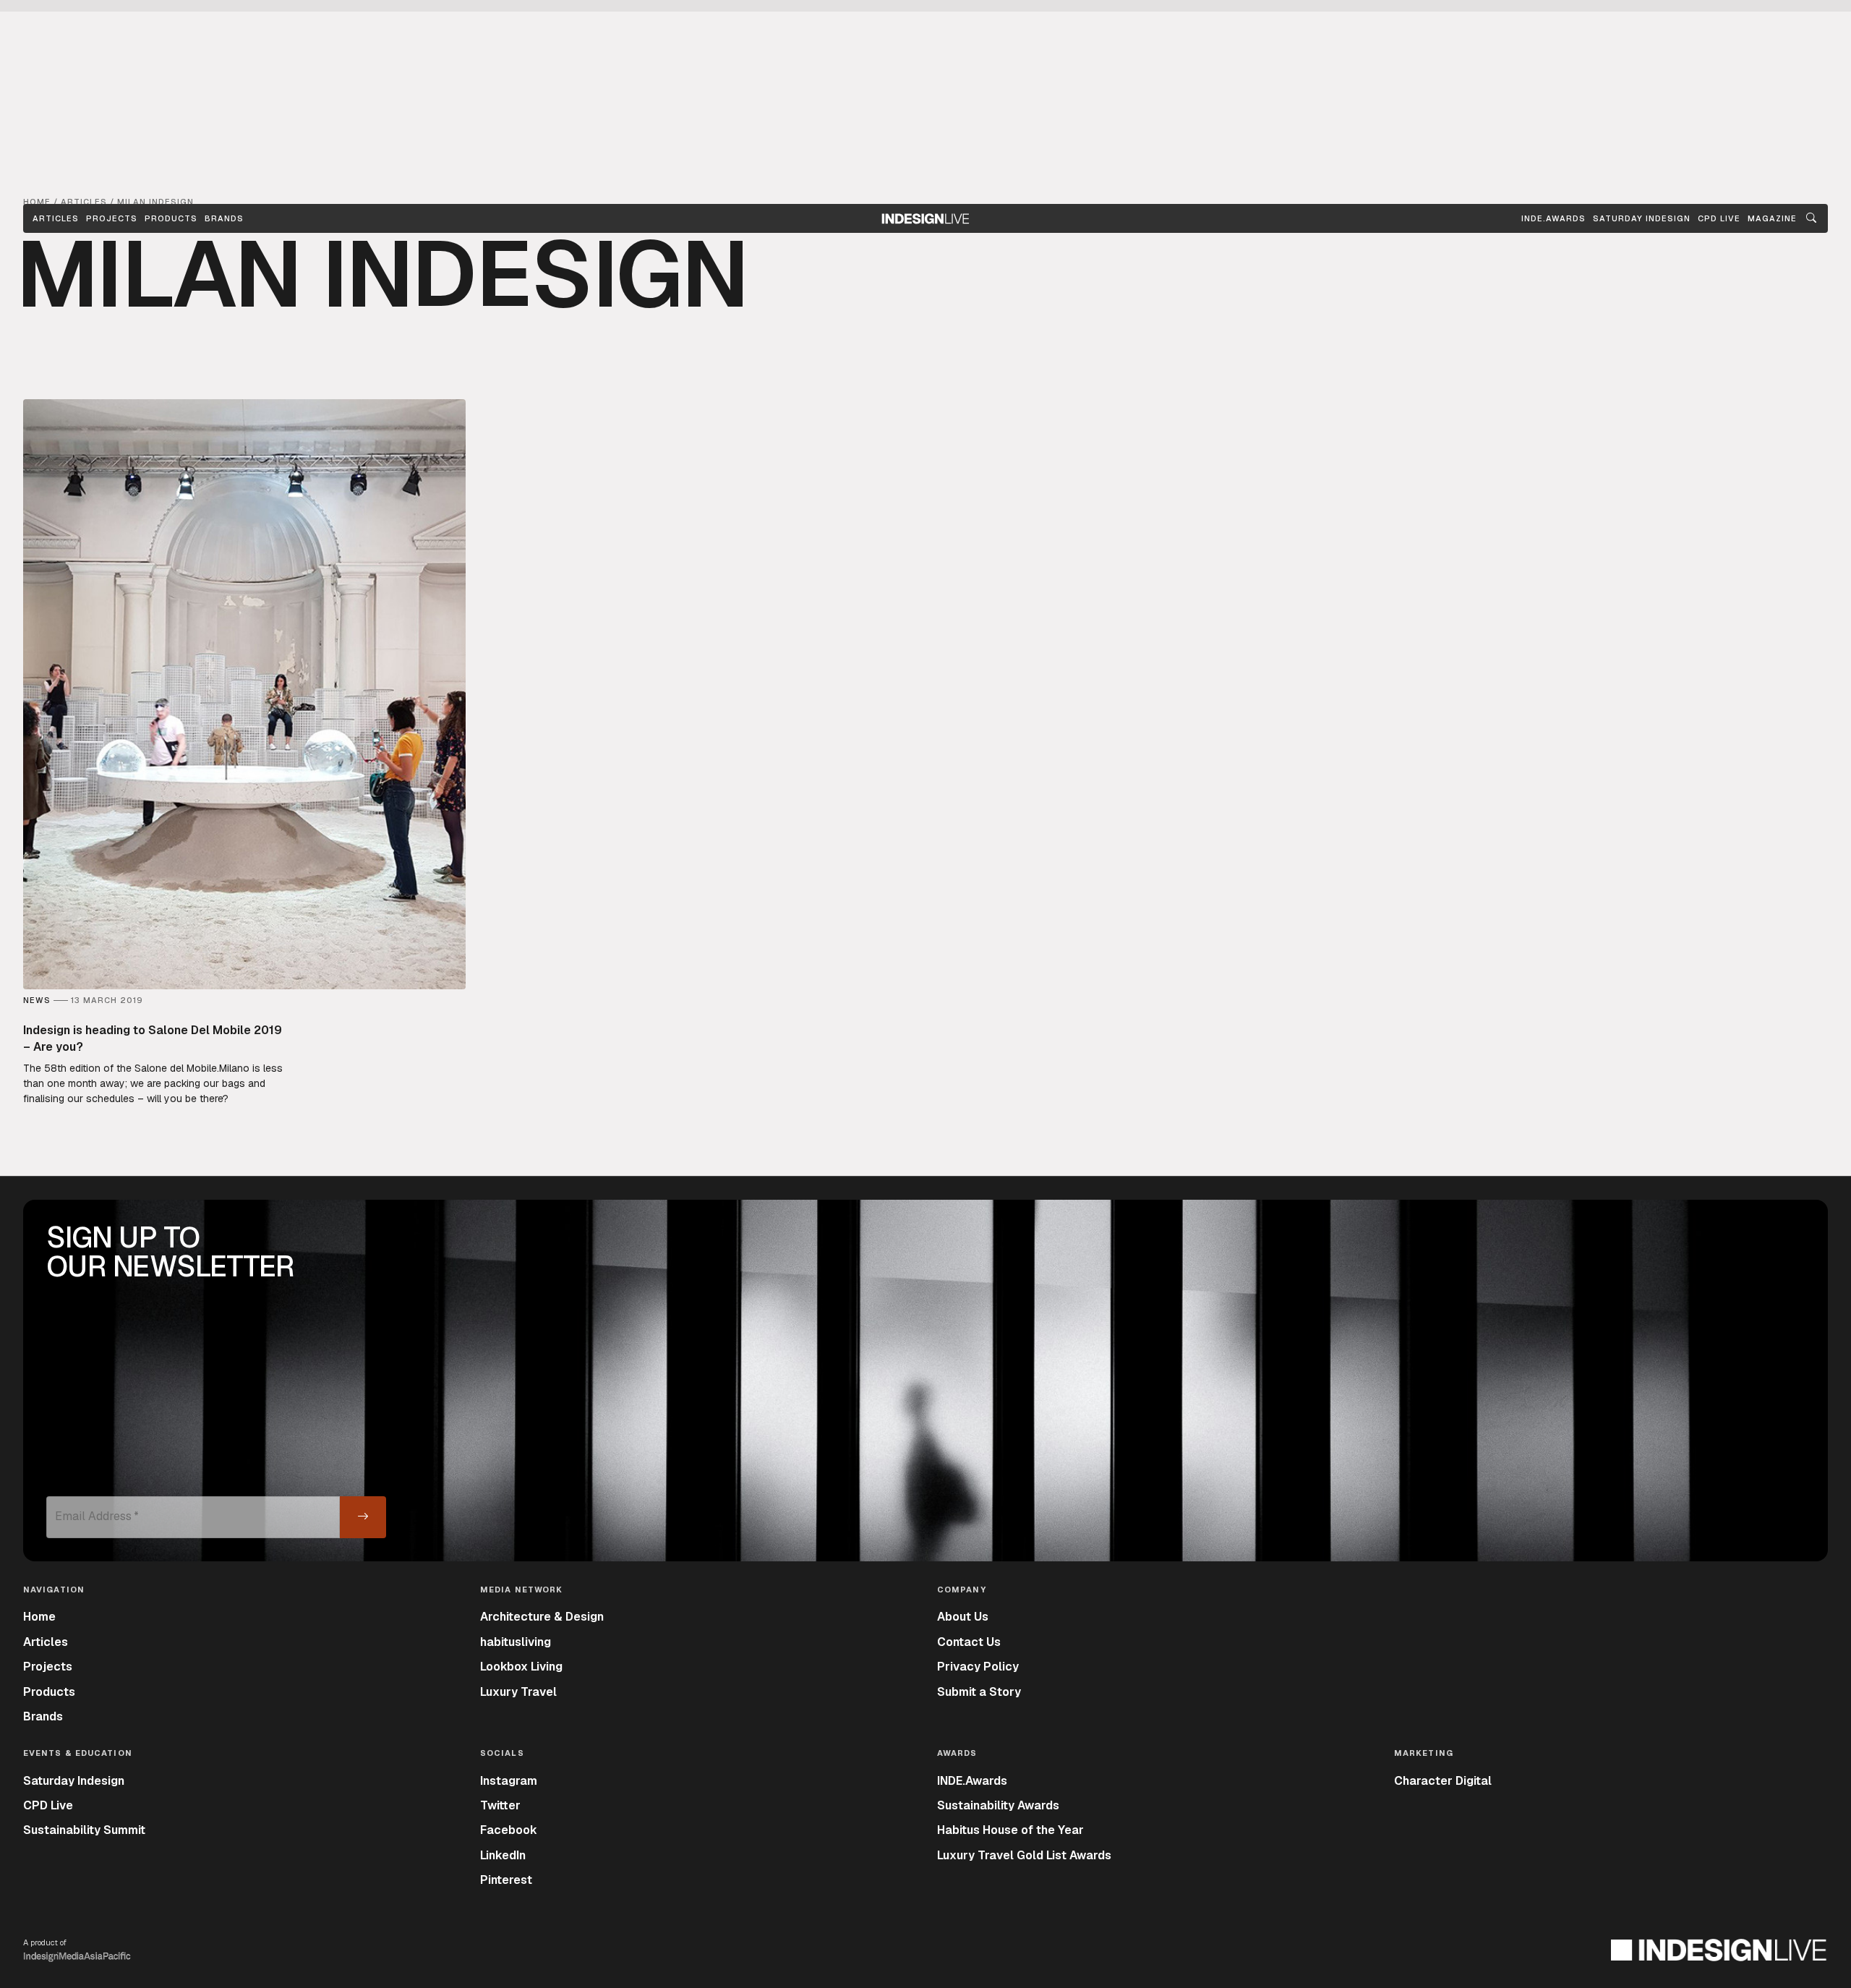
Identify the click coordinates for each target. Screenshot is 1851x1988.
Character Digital (1443, 1781)
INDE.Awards (972, 1781)
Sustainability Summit (84, 1830)
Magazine (1772, 218)
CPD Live (48, 1805)
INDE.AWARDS (1553, 218)
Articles (56, 218)
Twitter (500, 1805)
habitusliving (516, 1642)
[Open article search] (1811, 218)
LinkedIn (503, 1855)
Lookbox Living (521, 1667)
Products (171, 218)
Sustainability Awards (998, 1805)
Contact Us (969, 1642)
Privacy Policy (978, 1667)
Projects (112, 218)
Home (39, 1617)
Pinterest (506, 1880)
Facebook (509, 1830)
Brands (224, 218)
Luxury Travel (518, 1692)
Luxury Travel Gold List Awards (1024, 1855)
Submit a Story (979, 1692)
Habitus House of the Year (1010, 1830)
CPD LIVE (1719, 218)
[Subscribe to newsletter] (363, 1517)
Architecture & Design (542, 1617)
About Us (963, 1617)
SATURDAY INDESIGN (1642, 218)
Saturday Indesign (74, 1781)
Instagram (509, 1781)
